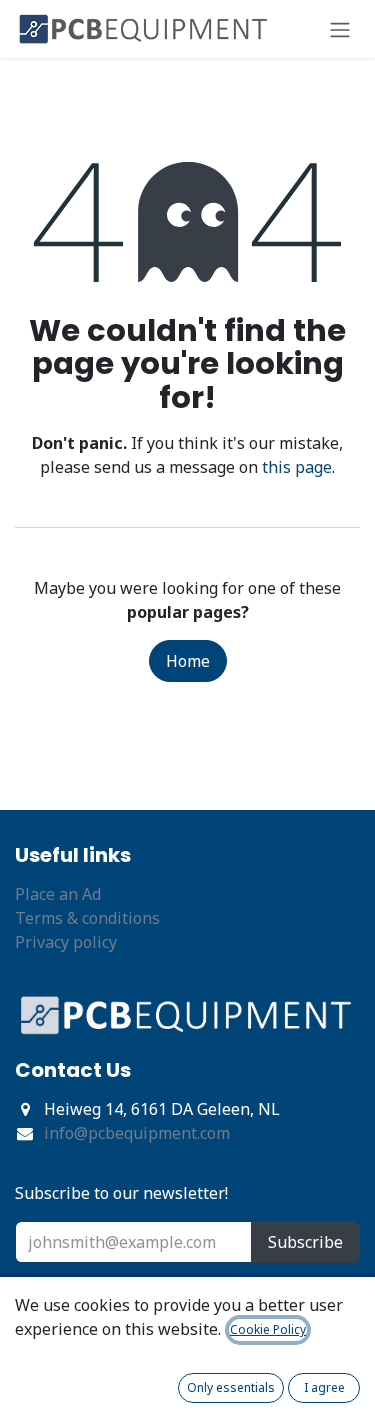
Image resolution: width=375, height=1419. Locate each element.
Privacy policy (66, 942)
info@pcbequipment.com (137, 1133)
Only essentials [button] (231, 1387)
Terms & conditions (87, 918)
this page (297, 467)
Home (188, 661)
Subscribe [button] (305, 1242)
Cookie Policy (268, 1329)
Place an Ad (58, 894)
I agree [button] (324, 1387)
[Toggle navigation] (340, 29)
